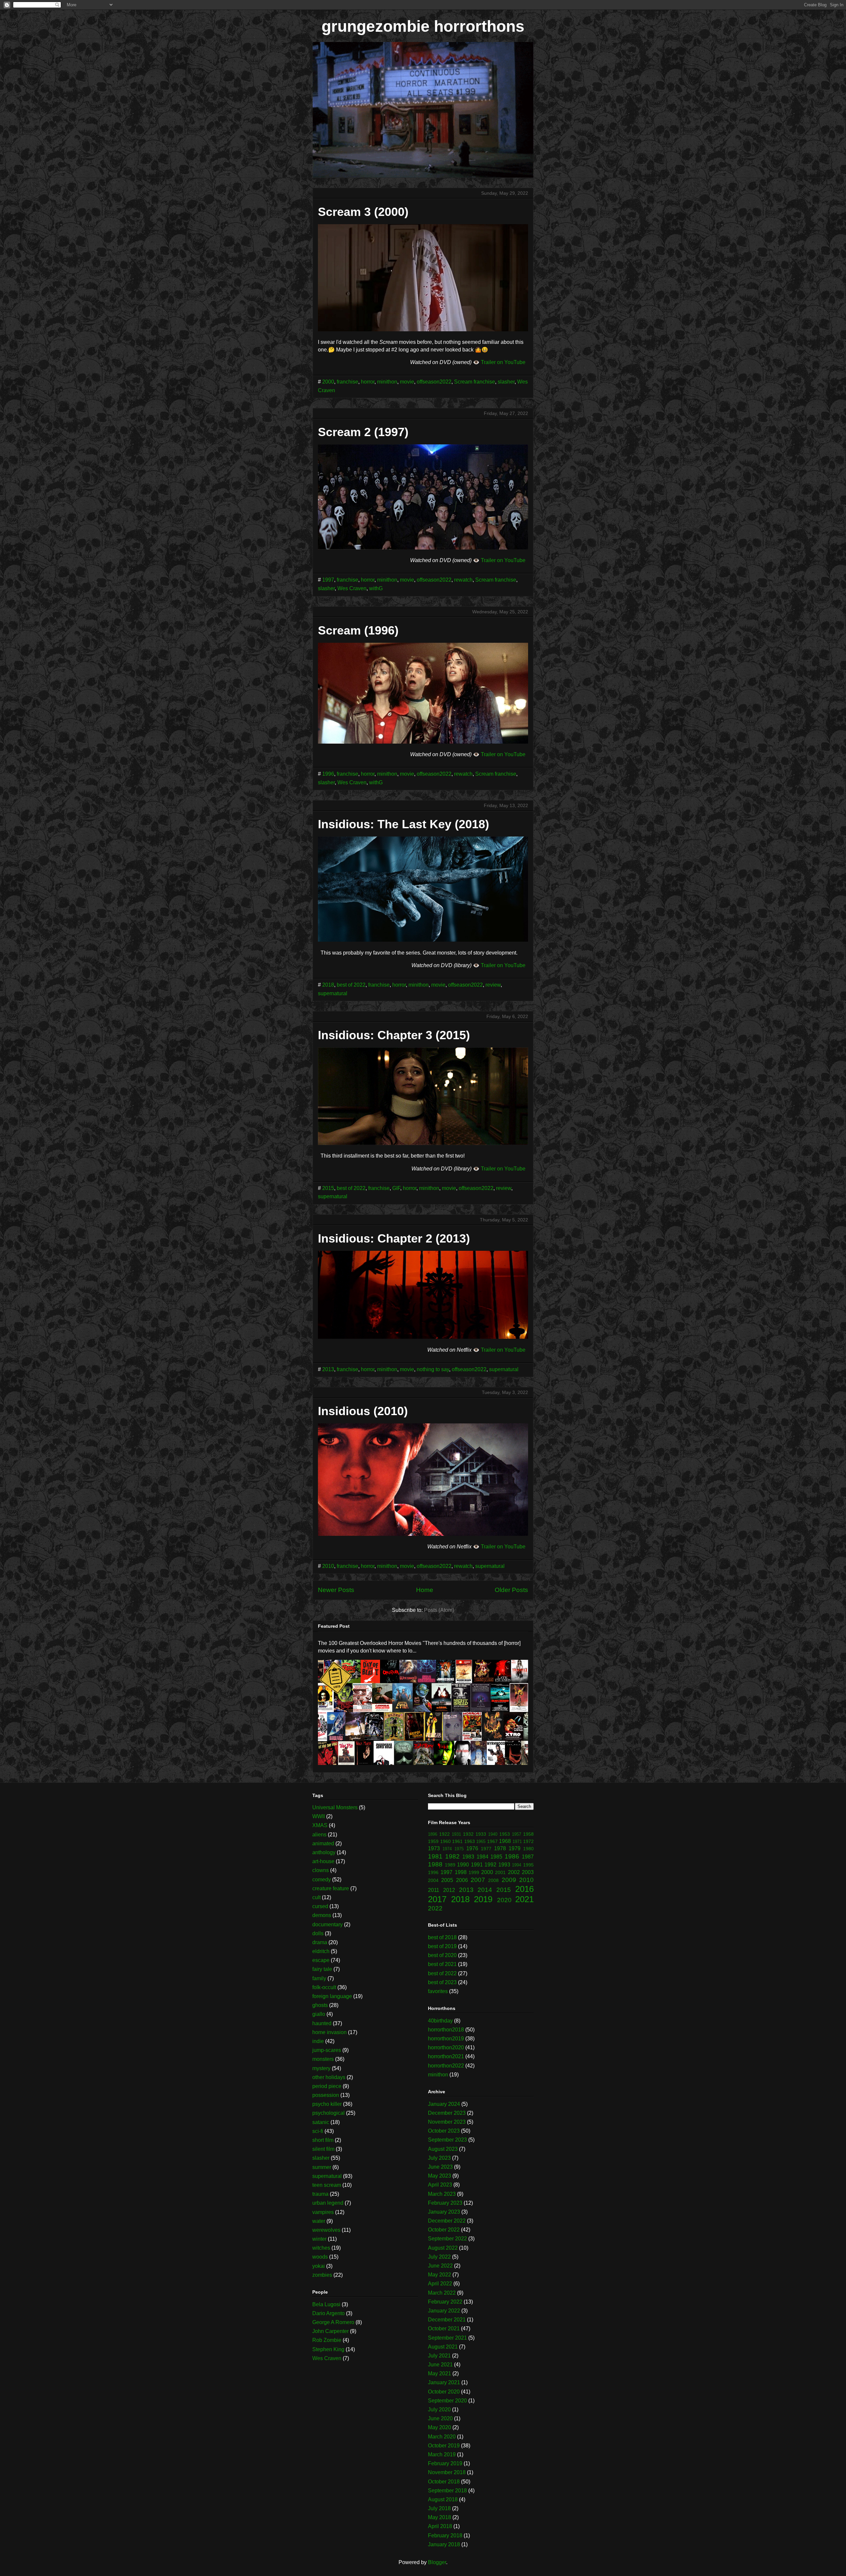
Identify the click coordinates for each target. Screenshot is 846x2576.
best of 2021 (442, 1964)
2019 (483, 1899)
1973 (434, 1848)
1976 (472, 1848)
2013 (328, 1369)
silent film (323, 2149)
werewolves (326, 2230)
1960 (445, 1841)
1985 (496, 1857)
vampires (323, 2212)
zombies (322, 2275)
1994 (517, 1865)
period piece (327, 2086)
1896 (433, 1834)
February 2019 (445, 2463)
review (493, 985)
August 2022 (443, 2248)
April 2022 (440, 2284)
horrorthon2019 (446, 2039)
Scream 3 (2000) (363, 212)
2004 (433, 1880)
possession (326, 2095)
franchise (347, 382)
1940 (493, 1834)
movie (407, 382)
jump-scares (327, 2050)
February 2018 (445, 2535)
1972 (528, 1841)
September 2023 (447, 2140)
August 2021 (443, 2347)
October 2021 (444, 2329)
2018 (328, 985)
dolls (318, 1933)
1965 (481, 1841)
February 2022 (445, 2302)
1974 (447, 1849)
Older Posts (511, 1590)
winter (319, 2239)
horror (368, 382)
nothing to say (433, 1369)
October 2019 (444, 2446)
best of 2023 (442, 1982)
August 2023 (443, 2149)
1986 (512, 1856)
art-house (323, 1861)
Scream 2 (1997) (363, 432)
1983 (468, 1857)
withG (376, 588)
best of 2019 (442, 1946)
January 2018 (444, 2544)
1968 (505, 1841)
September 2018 (447, 2491)
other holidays (329, 2077)
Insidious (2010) (363, 1411)
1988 (435, 1864)
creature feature (331, 1888)
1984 (482, 1857)
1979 (515, 1848)
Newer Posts (336, 1590)
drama (320, 1942)
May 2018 (440, 2517)
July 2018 (439, 2508)
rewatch (463, 580)
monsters (323, 2059)
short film (323, 2140)
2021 (524, 1899)
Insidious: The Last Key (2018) (404, 824)
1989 (450, 1865)
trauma (320, 2194)
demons (322, 1915)
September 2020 (447, 2401)
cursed (320, 1906)
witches (321, 2248)
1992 (490, 1865)
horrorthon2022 (446, 2066)
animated (323, 1843)
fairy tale (322, 1969)
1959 (433, 1841)
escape (321, 1960)
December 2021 (447, 2320)
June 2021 (440, 2365)
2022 (435, 1908)
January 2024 (444, 2104)
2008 (493, 1880)
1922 (444, 1834)
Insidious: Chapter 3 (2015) (394, 1035)
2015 (328, 1188)
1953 (505, 1834)
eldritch (321, 1951)
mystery (321, 2068)
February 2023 (445, 2203)
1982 (452, 1856)
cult (316, 1897)
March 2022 (442, 2293)
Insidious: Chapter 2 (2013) (394, 1238)
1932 (468, 1834)
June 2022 (440, 2266)
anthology (324, 1852)
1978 (500, 1848)
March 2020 (442, 2437)
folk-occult (324, 1987)
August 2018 (443, 2499)
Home (425, 1590)
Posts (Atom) (439, 1610)
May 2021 (440, 2373)
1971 (517, 1841)
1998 (461, 1872)
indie (318, 2041)
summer (322, 2167)
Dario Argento (328, 2313)
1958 (528, 1834)
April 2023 (440, 2185)
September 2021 (447, 2338)
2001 (500, 1872)
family (319, 1978)
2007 (478, 1880)
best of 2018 (442, 1937)
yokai (319, 2266)
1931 (456, 1834)
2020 (504, 1900)
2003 (528, 1872)
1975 (459, 1849)
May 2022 (440, 2275)
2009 (509, 1880)
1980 (528, 1849)
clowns (321, 1870)
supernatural (333, 993)
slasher (506, 382)
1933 (481, 1834)
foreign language (332, 1996)
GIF (396, 1188)
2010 (328, 1566)
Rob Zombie (327, 2340)
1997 (328, 580)
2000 (328, 382)
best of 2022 (351, 985)
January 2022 (444, 2311)
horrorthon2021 (446, 2056)
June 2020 (440, 2418)
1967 (492, 1841)
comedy (322, 1880)
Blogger (437, 2562)
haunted (322, 2023)
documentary (327, 1924)
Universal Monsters (335, 1807)
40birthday (440, 2021)
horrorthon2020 (446, 2047)
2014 (485, 1890)
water (319, 2221)
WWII (319, 1816)
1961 (457, 1841)
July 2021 (439, 2356)
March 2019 (442, 2454)
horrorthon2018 (446, 2030)
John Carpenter (330, 2331)
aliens (319, 1835)
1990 (463, 1865)
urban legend (328, 2203)
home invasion (329, 2032)
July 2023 (439, 2158)
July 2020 (439, 2410)
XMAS (320, 1825)
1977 (486, 1849)
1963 (470, 1841)
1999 (474, 1872)
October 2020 (444, 2392)
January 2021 (444, 2382)
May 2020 (440, 2427)
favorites (438, 1991)
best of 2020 (442, 1955)
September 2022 (447, 2239)
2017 (437, 1899)
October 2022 (444, 2230)
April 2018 (440, 2526)
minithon (387, 382)
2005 (447, 1880)
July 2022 (439, 2257)
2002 (514, 1872)
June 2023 (440, 2167)
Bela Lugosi (326, 2304)
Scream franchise (475, 382)
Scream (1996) (358, 630)
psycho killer (327, 2104)
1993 (504, 1865)
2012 (449, 1890)
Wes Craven (352, 588)
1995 (528, 1865)
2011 (434, 1890)
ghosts (320, 2005)
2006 (462, 1880)
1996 (328, 774)
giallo (319, 2014)
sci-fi (318, 2131)
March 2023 (442, 2194)
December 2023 (447, 2113)
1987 (528, 1857)
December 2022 (447, 2221)
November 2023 (447, 2122)
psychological (328, 2113)
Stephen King (328, 2349)
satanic (321, 2122)
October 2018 (444, 2482)
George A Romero (333, 2322)
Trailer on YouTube (503, 362)
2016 (524, 1889)
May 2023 (440, 2176)
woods (320, 2257)
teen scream (327, 2185)
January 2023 (444, 2212)
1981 (435, 1856)
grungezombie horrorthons (423, 26)
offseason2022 (434, 382)
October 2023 (444, 2131)
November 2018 (447, 2472)
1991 (477, 1865)
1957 (517, 1834)
